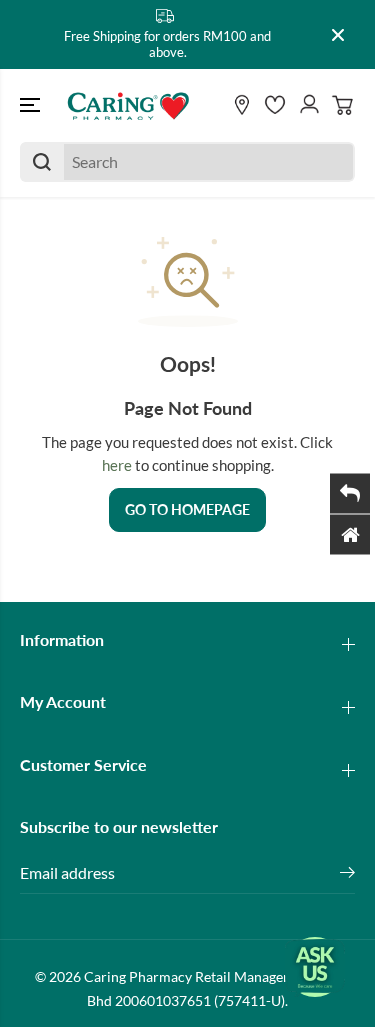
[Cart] (343, 105)
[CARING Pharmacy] (128, 105)
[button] (32, 105)
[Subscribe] (347, 875)
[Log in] (309, 105)
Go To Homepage (187, 509)
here (117, 465)
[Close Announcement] (338, 35)
